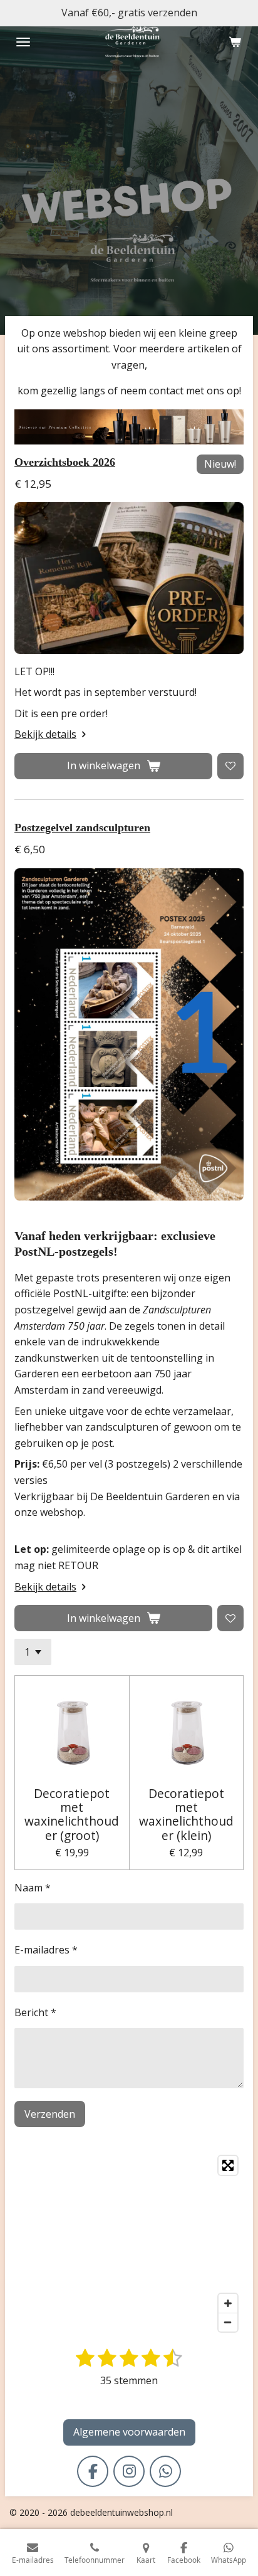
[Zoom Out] (228, 2322)
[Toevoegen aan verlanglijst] (230, 766)
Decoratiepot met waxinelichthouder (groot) (72, 1815)
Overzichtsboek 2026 (65, 462)
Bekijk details (45, 734)
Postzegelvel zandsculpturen (82, 828)
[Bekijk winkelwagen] (235, 42)
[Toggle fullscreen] (228, 2165)
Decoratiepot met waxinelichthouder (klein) (186, 1815)
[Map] (129, 2244)
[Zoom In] (228, 2303)
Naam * (33, 1888)
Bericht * (35, 2012)
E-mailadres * (46, 1950)
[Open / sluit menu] (23, 42)
